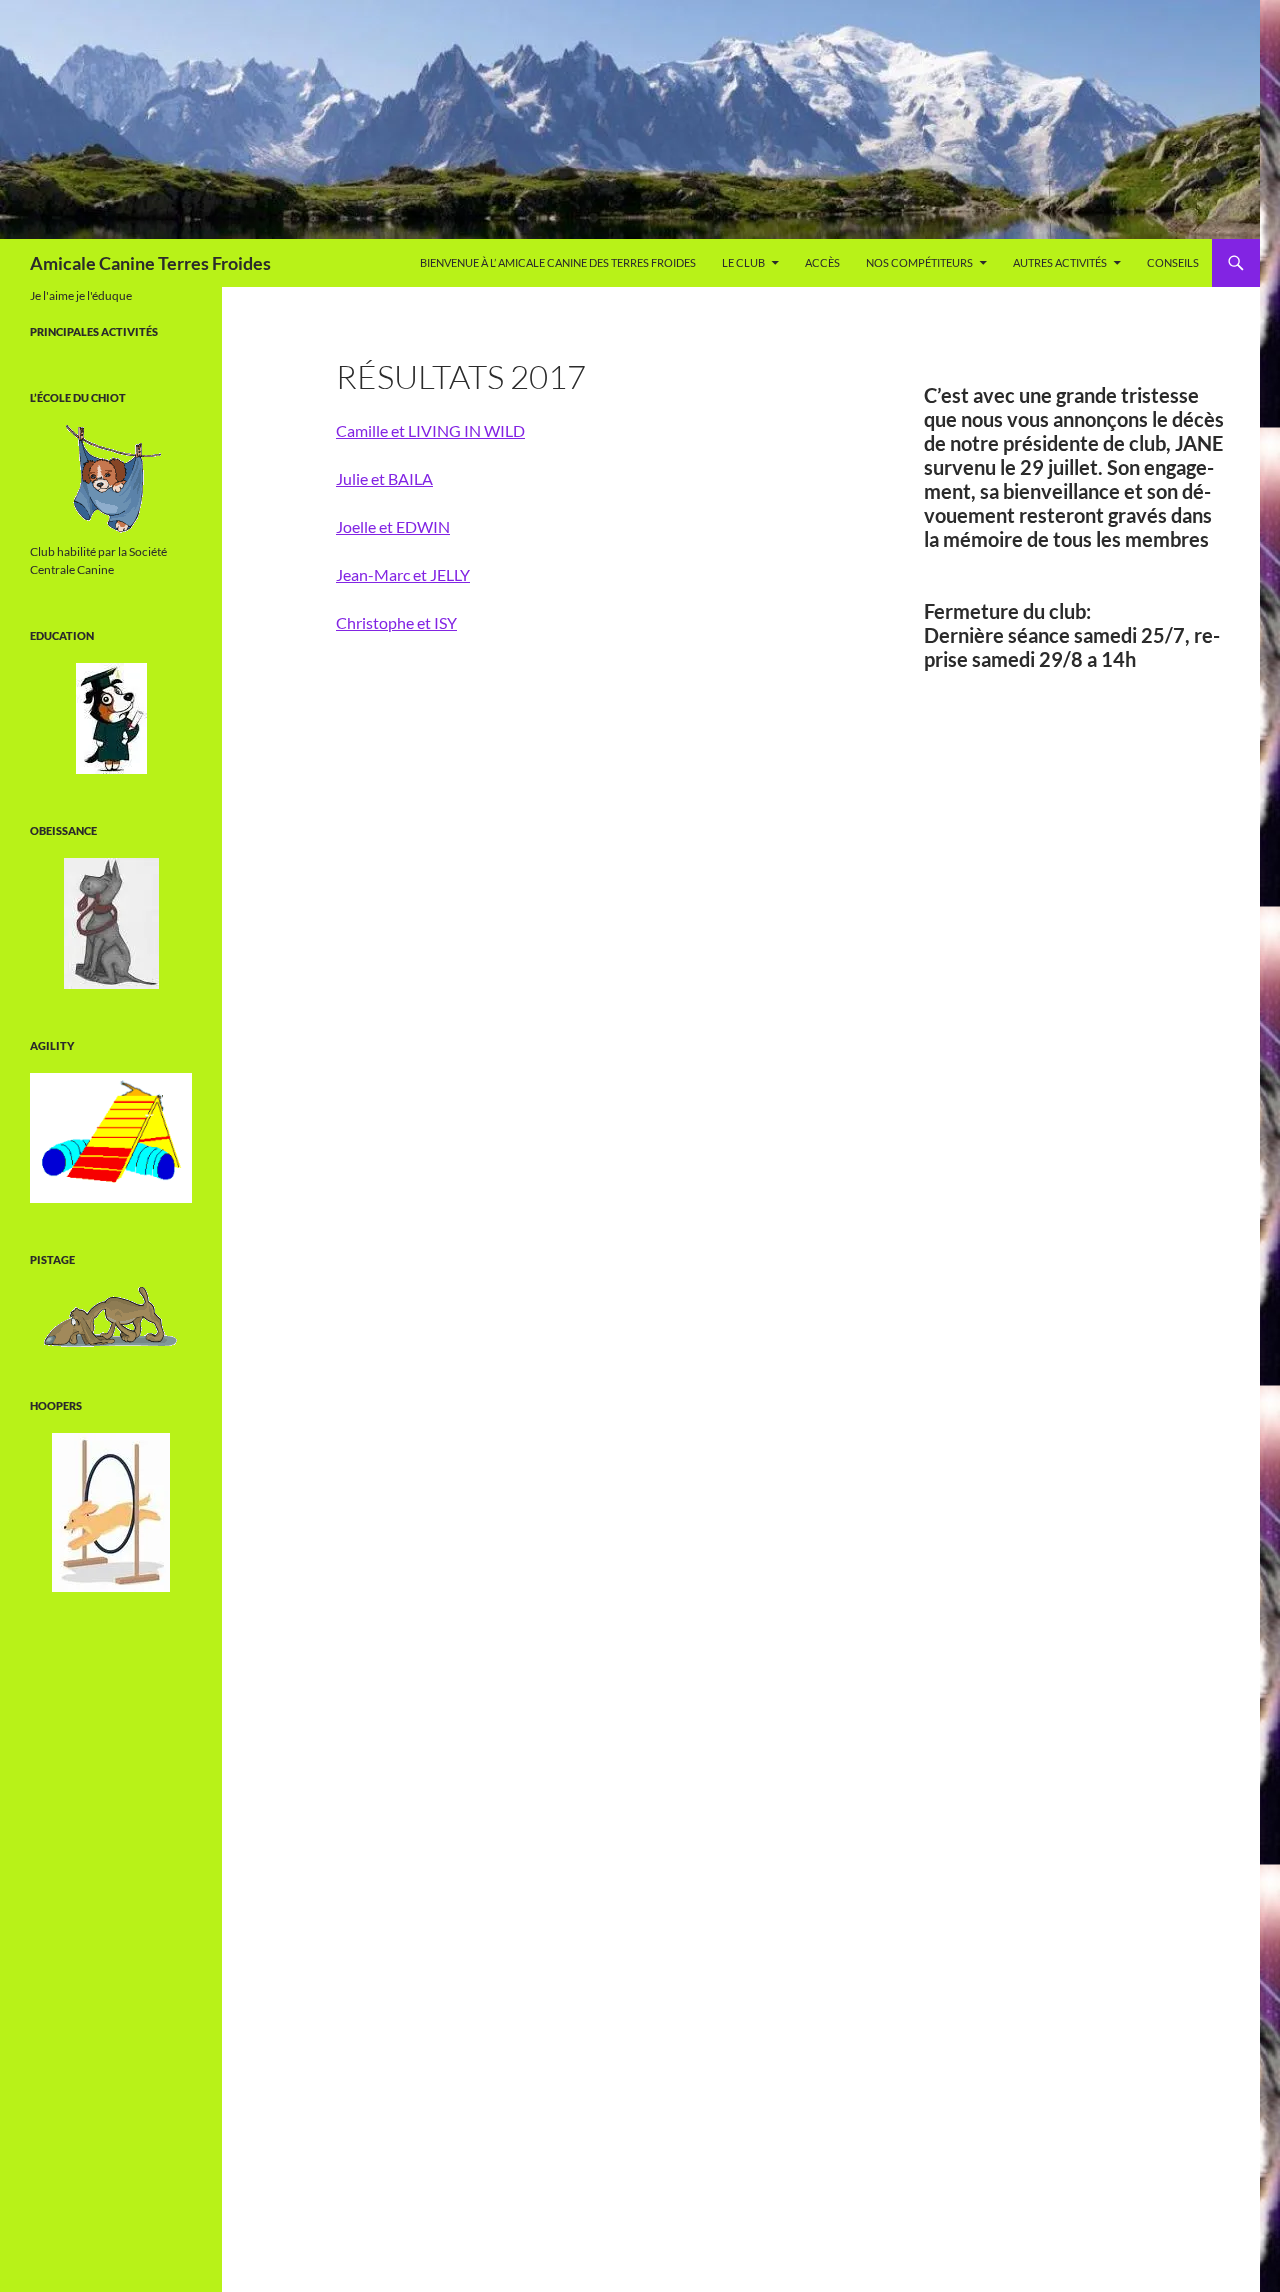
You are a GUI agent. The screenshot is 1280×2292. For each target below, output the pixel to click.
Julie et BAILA (384, 478)
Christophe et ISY (396, 622)
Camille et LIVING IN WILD (430, 430)
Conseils (1173, 262)
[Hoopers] (111, 1512)
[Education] (111, 718)
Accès (822, 262)
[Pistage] (111, 1318)
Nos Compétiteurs (919, 262)
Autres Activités (1060, 262)
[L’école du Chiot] (111, 480)
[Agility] (111, 1138)
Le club (743, 262)
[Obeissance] (111, 923)
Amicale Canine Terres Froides (150, 263)
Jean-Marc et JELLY (403, 574)
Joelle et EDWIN (393, 526)
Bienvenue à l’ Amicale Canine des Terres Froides (558, 262)
